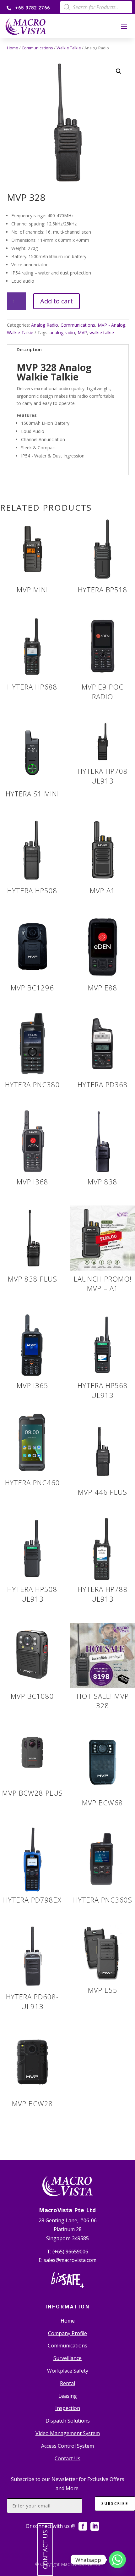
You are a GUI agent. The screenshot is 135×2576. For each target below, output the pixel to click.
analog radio (62, 332)
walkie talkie (102, 332)
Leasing (68, 2396)
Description (29, 349)
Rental (67, 2383)
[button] (119, 71)
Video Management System (68, 2433)
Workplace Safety (68, 2371)
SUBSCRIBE (115, 2504)
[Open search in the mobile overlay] (96, 7)
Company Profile (67, 2333)
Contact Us (67, 2458)
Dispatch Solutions (68, 2421)
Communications (37, 48)
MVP (82, 332)
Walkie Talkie (69, 48)
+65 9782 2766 (32, 8)
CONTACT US (45, 2550)
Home (13, 48)
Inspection (68, 2408)
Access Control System (67, 2446)
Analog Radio (45, 325)
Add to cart (57, 301)
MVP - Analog (111, 325)
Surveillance (67, 2358)
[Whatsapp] (117, 2560)
